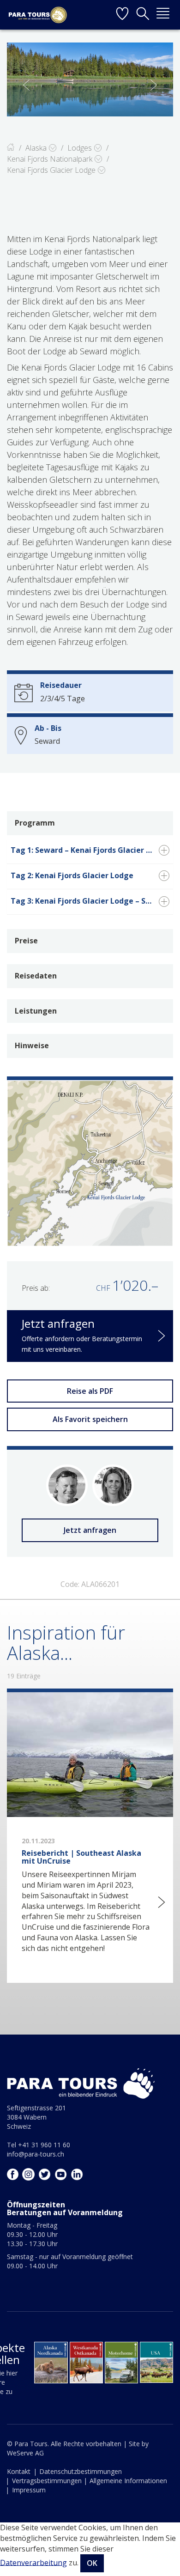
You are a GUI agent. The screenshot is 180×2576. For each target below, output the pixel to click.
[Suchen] (143, 15)
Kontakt (19, 2471)
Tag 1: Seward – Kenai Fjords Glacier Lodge (90, 850)
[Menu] (163, 15)
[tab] (90, 851)
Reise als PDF (90, 1391)
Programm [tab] (35, 823)
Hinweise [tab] (32, 1045)
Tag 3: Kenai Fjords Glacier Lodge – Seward (90, 901)
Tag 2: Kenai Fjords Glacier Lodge (72, 875)
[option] (90, 79)
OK (92, 2563)
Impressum (29, 2490)
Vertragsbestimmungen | (50, 2481)
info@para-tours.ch (36, 2154)
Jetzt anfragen (90, 1530)
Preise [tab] (26, 941)
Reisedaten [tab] (36, 976)
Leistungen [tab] (36, 1011)
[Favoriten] (122, 15)
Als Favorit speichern (90, 1419)
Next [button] (154, 85)
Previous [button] (26, 85)
